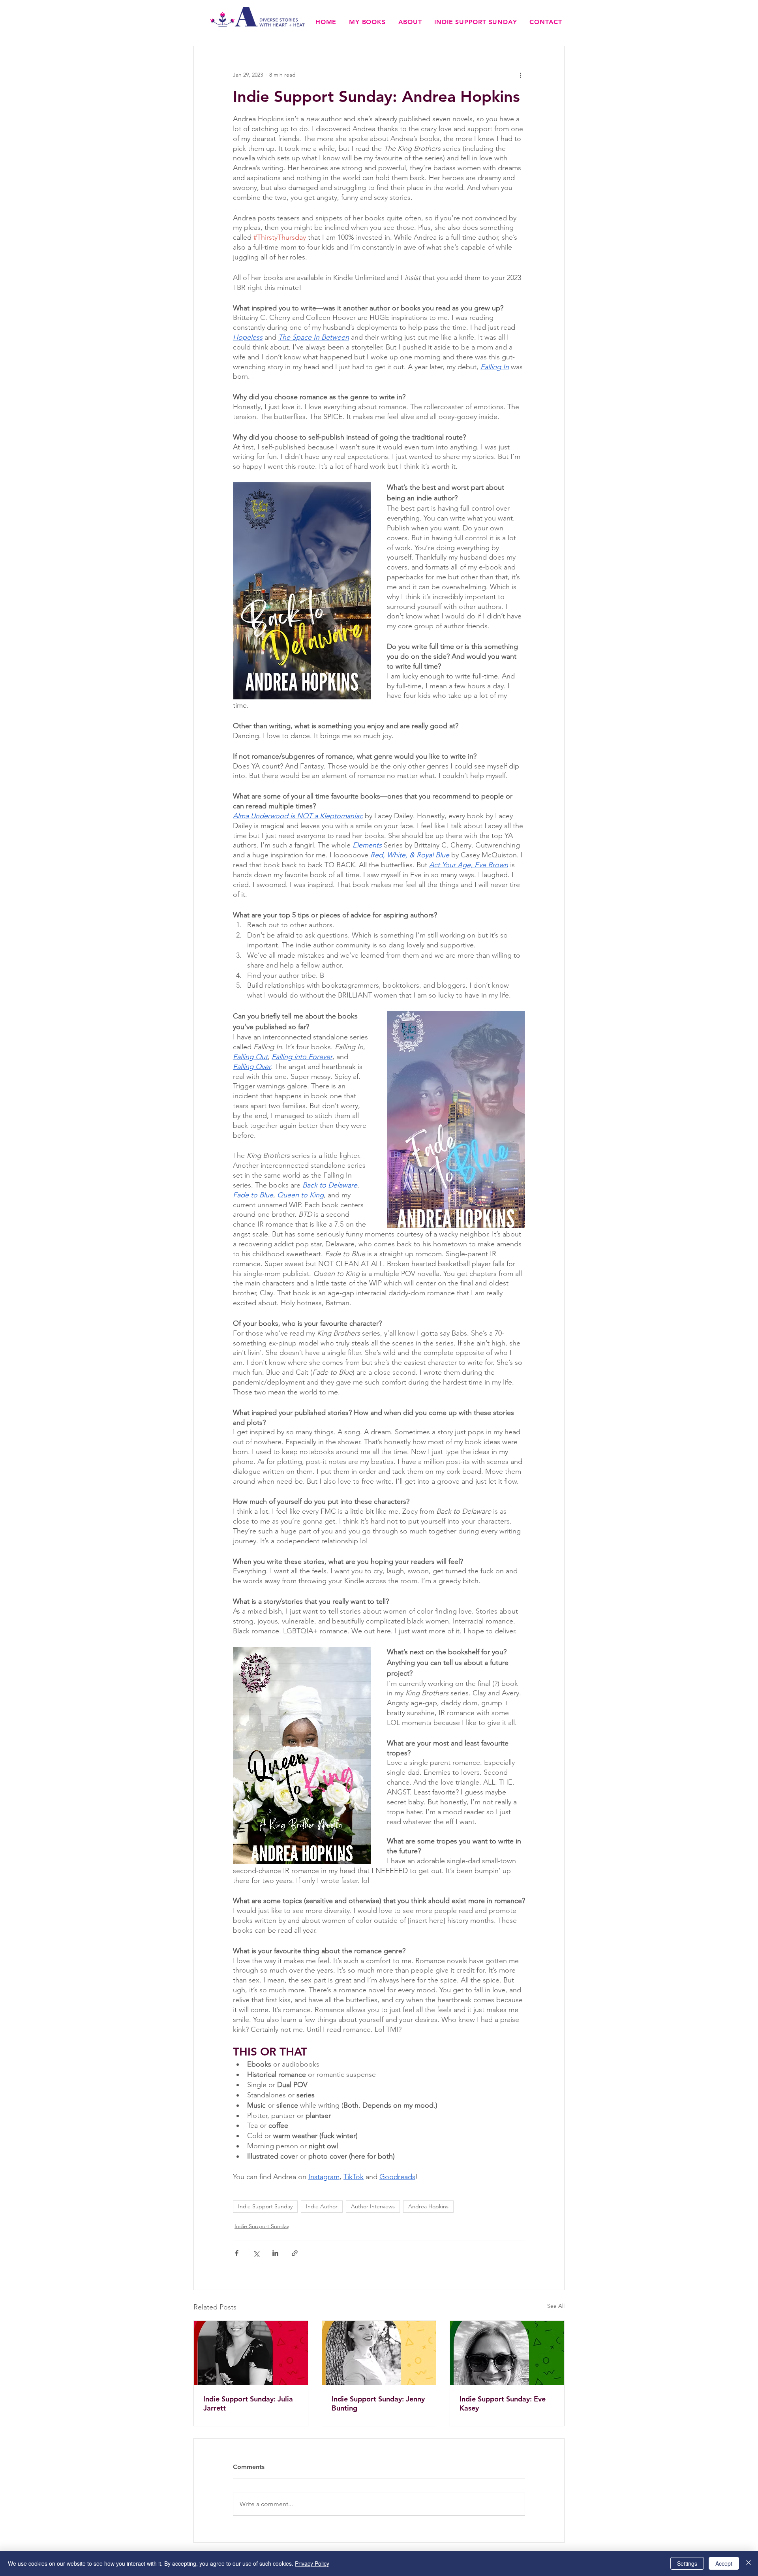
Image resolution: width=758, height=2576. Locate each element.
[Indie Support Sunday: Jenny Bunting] (379, 2353)
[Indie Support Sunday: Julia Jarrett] (251, 2353)
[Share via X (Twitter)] (256, 2253)
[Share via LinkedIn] (275, 2253)
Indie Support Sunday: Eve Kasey (503, 2403)
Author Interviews (373, 2206)
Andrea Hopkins (428, 2206)
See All (556, 2306)
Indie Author (322, 2206)
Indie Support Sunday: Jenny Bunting (378, 2403)
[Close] (749, 2563)
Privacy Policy (312, 2563)
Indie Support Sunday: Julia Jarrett (248, 2403)
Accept (724, 2563)
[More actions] (520, 75)
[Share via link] (295, 2253)
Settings (687, 2563)
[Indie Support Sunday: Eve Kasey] (507, 2353)
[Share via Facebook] (237, 2253)
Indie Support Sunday (265, 2206)
